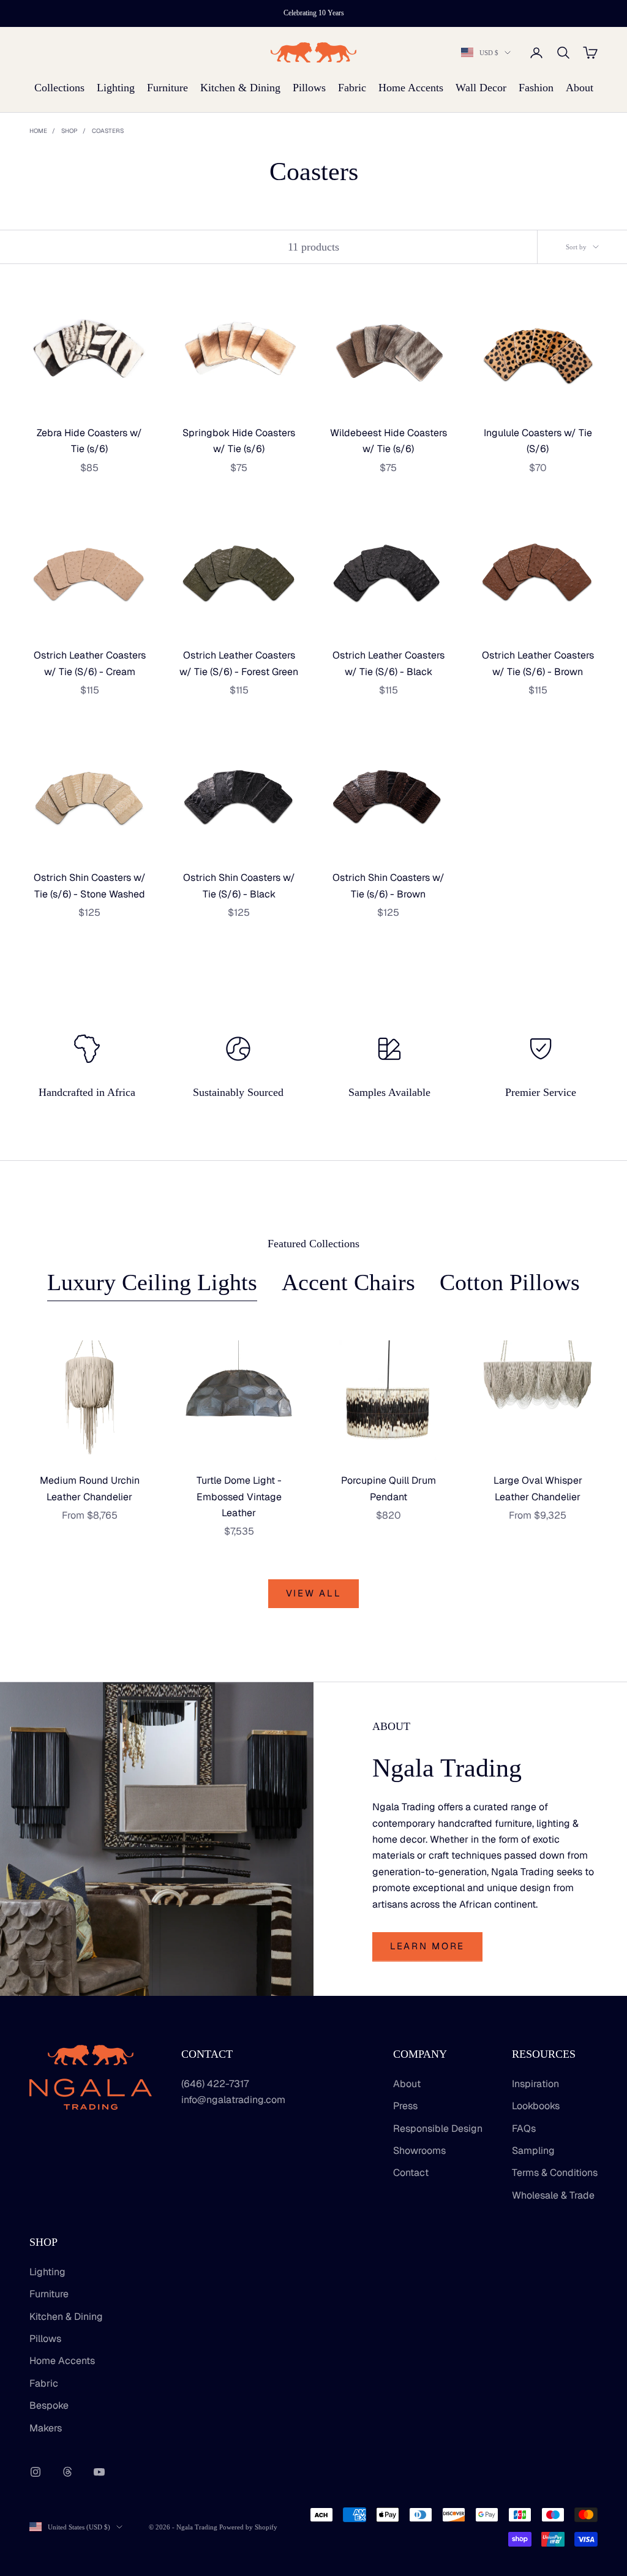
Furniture (167, 88)
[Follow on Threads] (67, 2472)
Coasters (108, 131)
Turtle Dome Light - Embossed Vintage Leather (239, 1497)
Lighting (116, 88)
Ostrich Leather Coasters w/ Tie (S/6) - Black (389, 663)
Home (38, 131)
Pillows (309, 88)
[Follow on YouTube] (99, 2472)
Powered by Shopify (248, 2527)
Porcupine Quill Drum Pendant (389, 1488)
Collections (59, 88)
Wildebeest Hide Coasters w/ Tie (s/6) (389, 441)
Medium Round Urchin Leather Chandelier (90, 1488)
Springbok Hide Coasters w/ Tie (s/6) (239, 441)
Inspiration (535, 2084)
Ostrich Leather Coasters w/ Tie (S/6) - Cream (90, 663)
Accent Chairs (348, 1282)
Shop (69, 131)
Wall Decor (481, 88)
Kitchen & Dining (240, 88)
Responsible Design (438, 2128)
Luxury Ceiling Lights (152, 1282)
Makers (46, 2428)
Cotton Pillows (510, 1282)
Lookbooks (536, 2106)
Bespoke (49, 2405)
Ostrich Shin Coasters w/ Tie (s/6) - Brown (389, 886)
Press (405, 2106)
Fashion (536, 88)
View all (314, 1593)
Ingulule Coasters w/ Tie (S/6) (538, 441)
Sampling (533, 2151)
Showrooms (419, 2151)
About (580, 88)
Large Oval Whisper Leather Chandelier (538, 1488)
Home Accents (411, 88)
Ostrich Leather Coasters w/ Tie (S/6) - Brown (538, 663)
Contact (411, 2173)
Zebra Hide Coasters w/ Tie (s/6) (89, 441)
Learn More (427, 1946)
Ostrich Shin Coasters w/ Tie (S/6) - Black (239, 886)
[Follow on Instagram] (36, 2472)
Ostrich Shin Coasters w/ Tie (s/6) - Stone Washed (90, 886)
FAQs (524, 2128)
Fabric (352, 88)
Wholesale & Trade (553, 2195)
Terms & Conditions (555, 2173)
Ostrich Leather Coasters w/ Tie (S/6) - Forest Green (239, 663)
